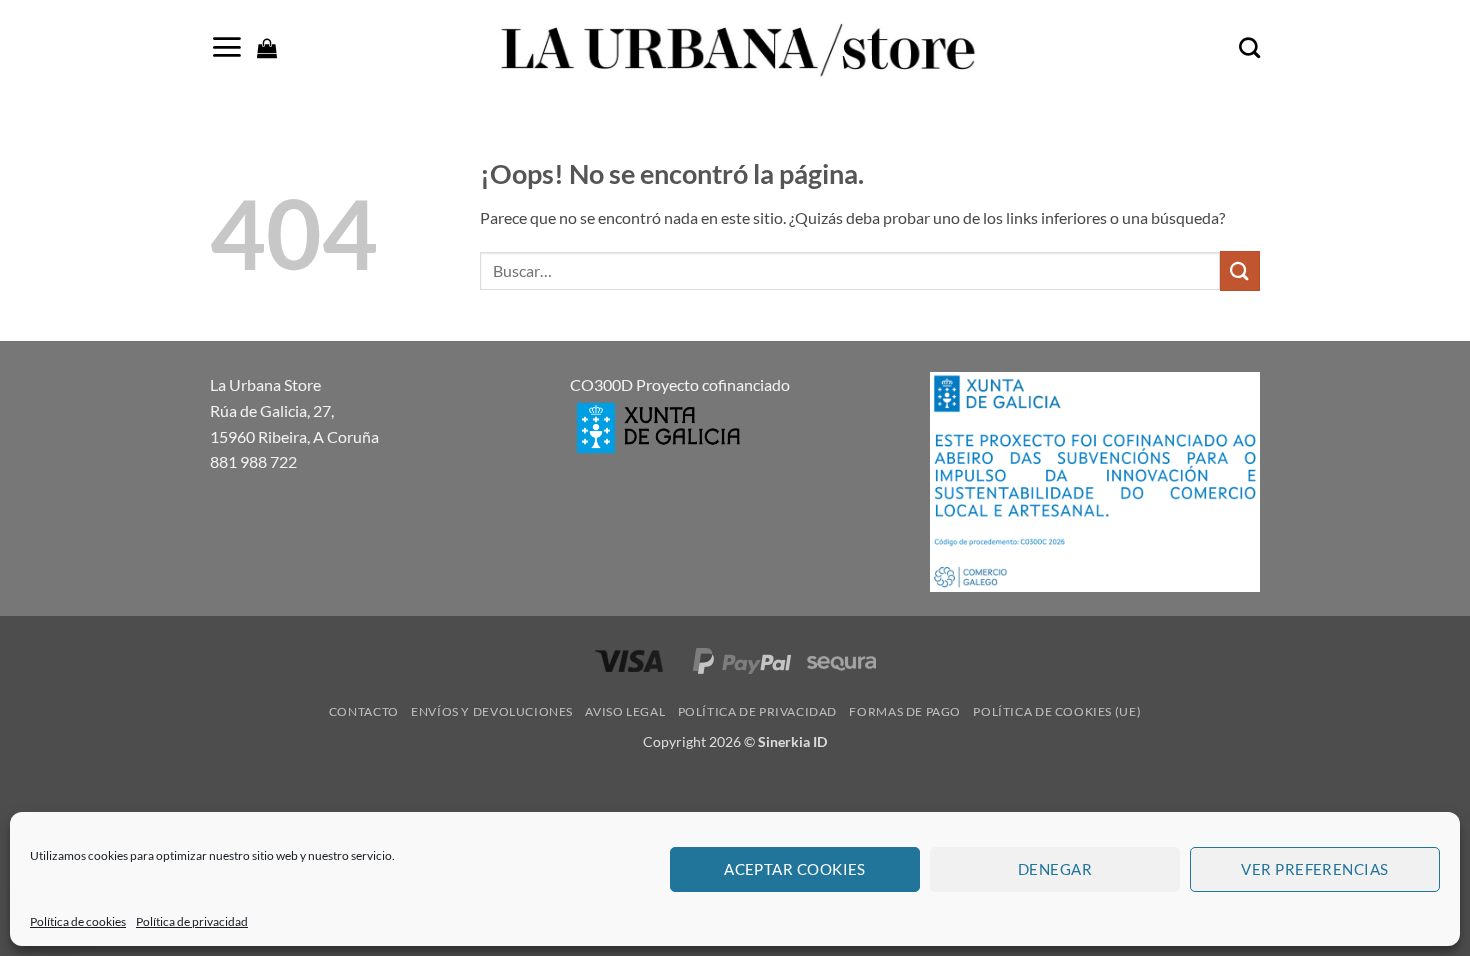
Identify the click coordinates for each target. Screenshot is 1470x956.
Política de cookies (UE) (1057, 711)
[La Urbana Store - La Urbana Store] (735, 48)
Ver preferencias (1314, 869)
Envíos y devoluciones (492, 711)
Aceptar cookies (795, 869)
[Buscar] (1249, 47)
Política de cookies (78, 921)
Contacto (364, 711)
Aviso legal (625, 711)
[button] (226, 47)
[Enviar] (1240, 270)
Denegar (1055, 869)
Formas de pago (905, 711)
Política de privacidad (192, 921)
